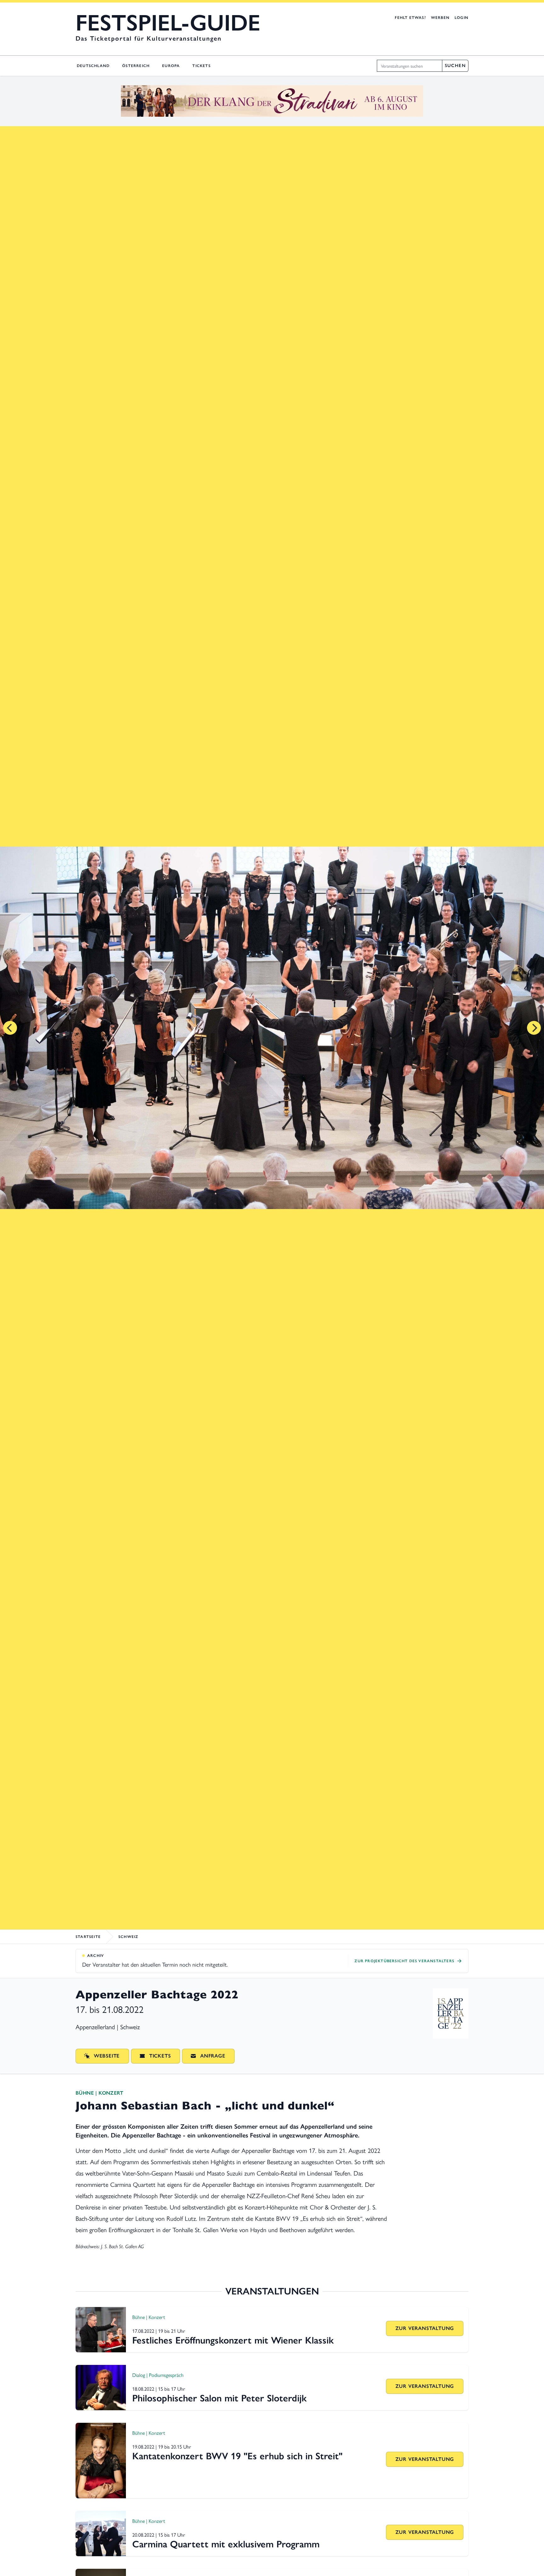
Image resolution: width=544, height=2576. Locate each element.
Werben (440, 18)
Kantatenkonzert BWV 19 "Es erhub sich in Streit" (237, 2456)
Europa (171, 66)
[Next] (534, 1028)
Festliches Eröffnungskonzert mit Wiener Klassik (233, 2340)
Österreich (136, 66)
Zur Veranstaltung (425, 2328)
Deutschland (93, 66)
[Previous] (10, 1028)
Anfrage (213, 2056)
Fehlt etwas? (410, 18)
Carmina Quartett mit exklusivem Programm (226, 2544)
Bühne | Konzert (99, 2093)
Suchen (455, 66)
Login (462, 18)
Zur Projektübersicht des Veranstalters (404, 1961)
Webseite (107, 2056)
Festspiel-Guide (168, 23)
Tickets (201, 66)
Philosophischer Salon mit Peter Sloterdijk (219, 2398)
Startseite (88, 1937)
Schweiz (128, 1937)
